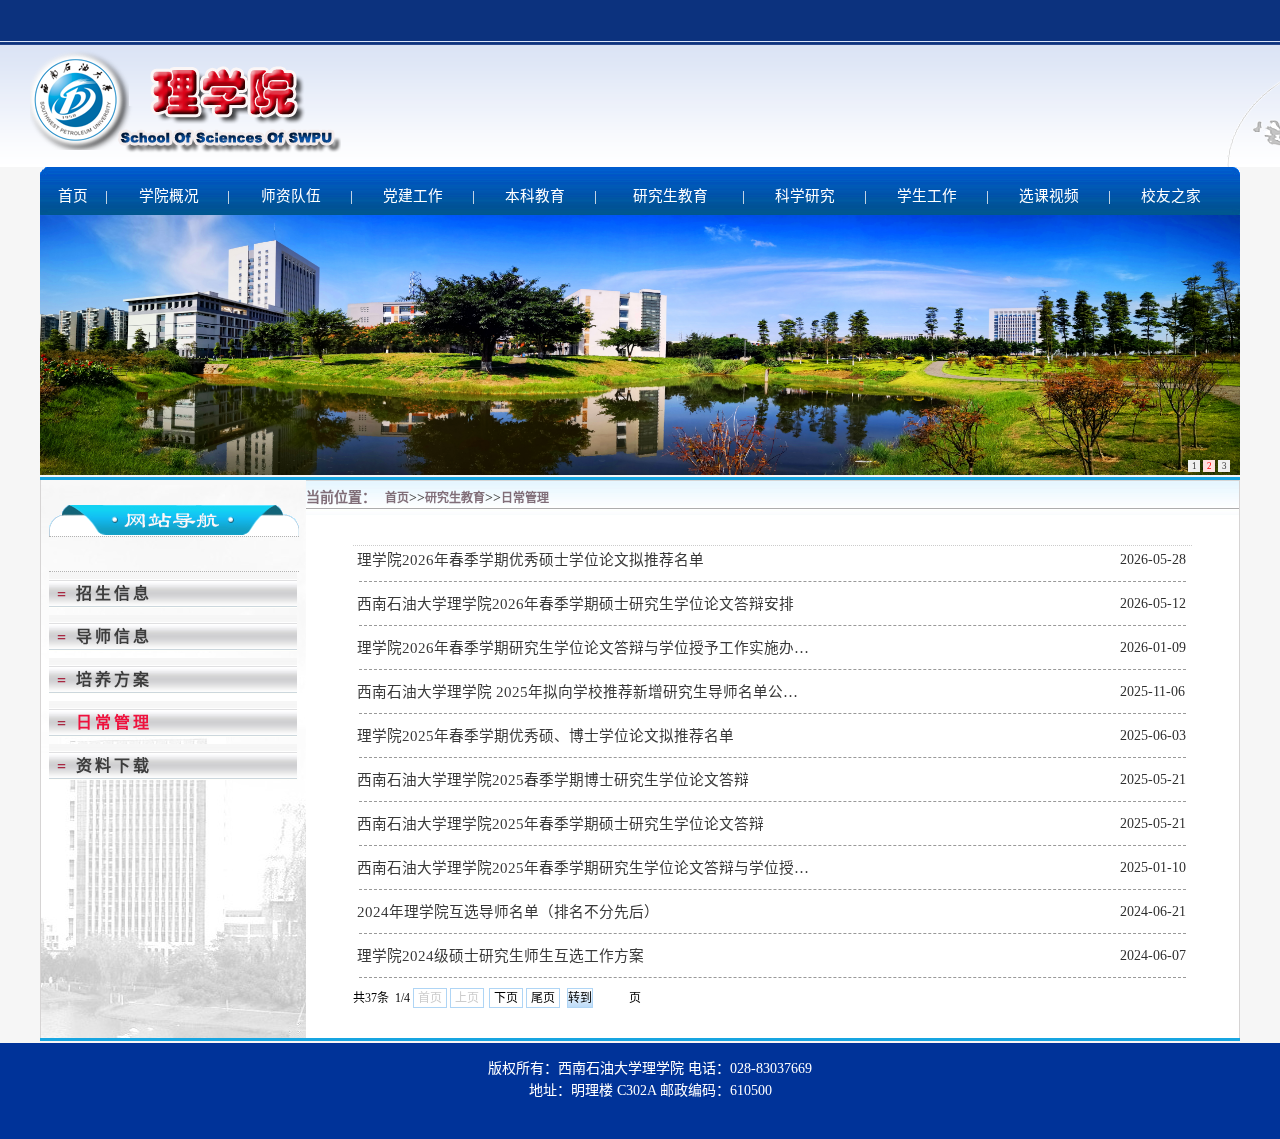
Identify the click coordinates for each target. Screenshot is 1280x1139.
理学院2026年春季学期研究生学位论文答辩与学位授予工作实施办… (583, 648)
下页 (506, 998)
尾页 (543, 998)
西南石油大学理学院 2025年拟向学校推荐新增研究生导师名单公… (577, 692)
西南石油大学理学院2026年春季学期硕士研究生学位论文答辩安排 (575, 604)
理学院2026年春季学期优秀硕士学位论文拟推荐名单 (530, 560)
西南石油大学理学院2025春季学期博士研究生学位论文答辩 (553, 780)
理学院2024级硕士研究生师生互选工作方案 (500, 956)
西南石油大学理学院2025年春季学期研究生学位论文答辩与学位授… (583, 868)
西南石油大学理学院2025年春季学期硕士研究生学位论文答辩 (560, 824)
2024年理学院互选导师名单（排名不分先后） (508, 912)
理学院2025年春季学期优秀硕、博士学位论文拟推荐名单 (545, 736)
